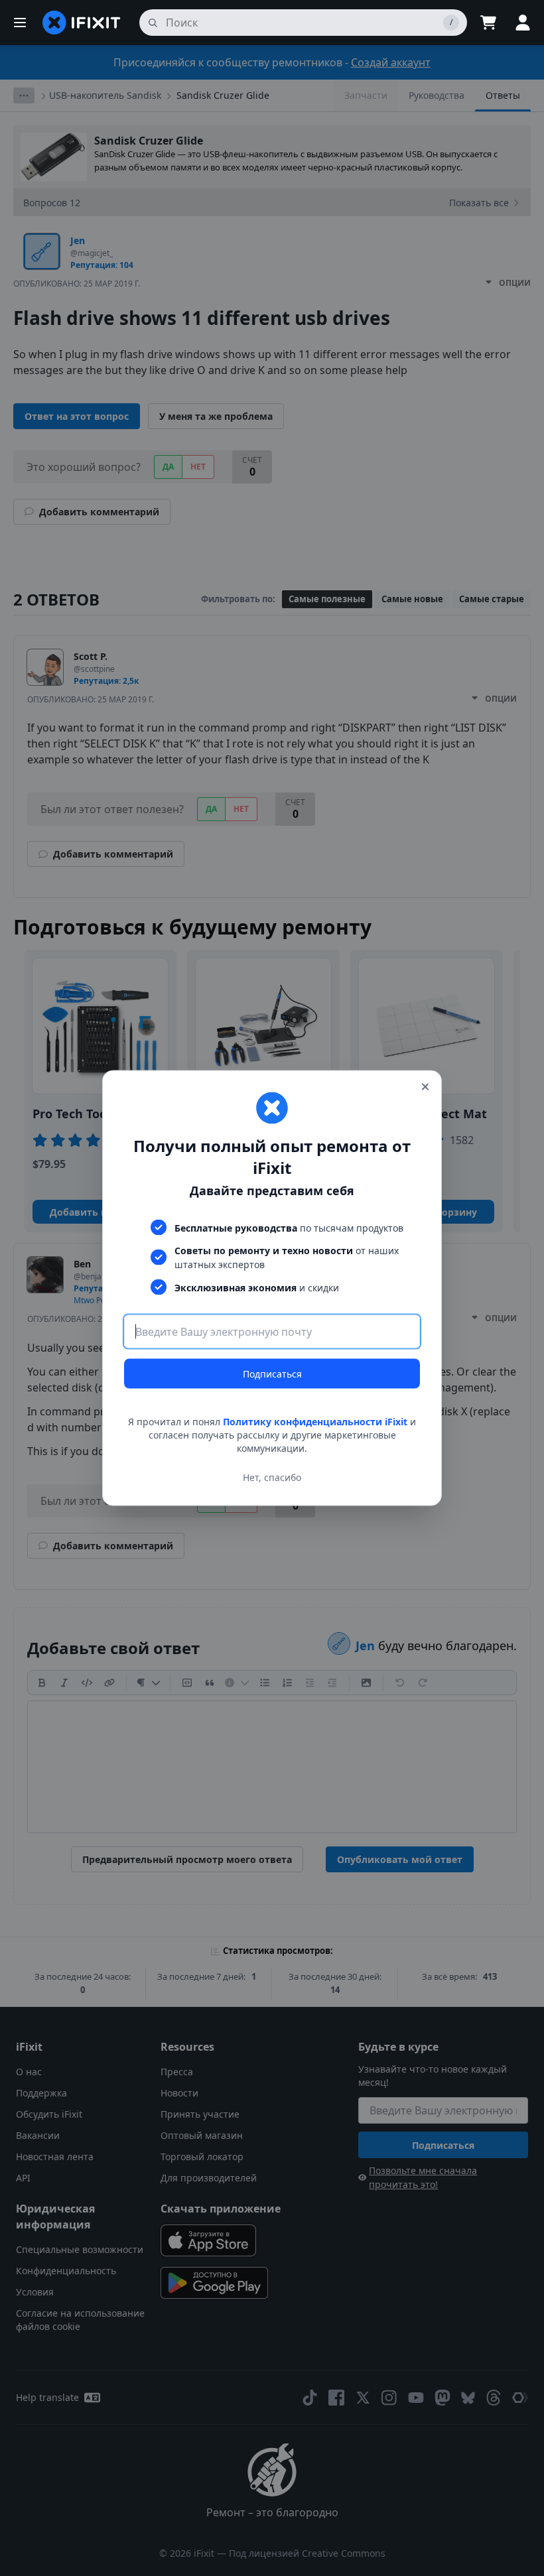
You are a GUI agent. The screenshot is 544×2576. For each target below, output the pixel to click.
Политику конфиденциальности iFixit (315, 1422)
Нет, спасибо (272, 1477)
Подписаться (272, 1374)
